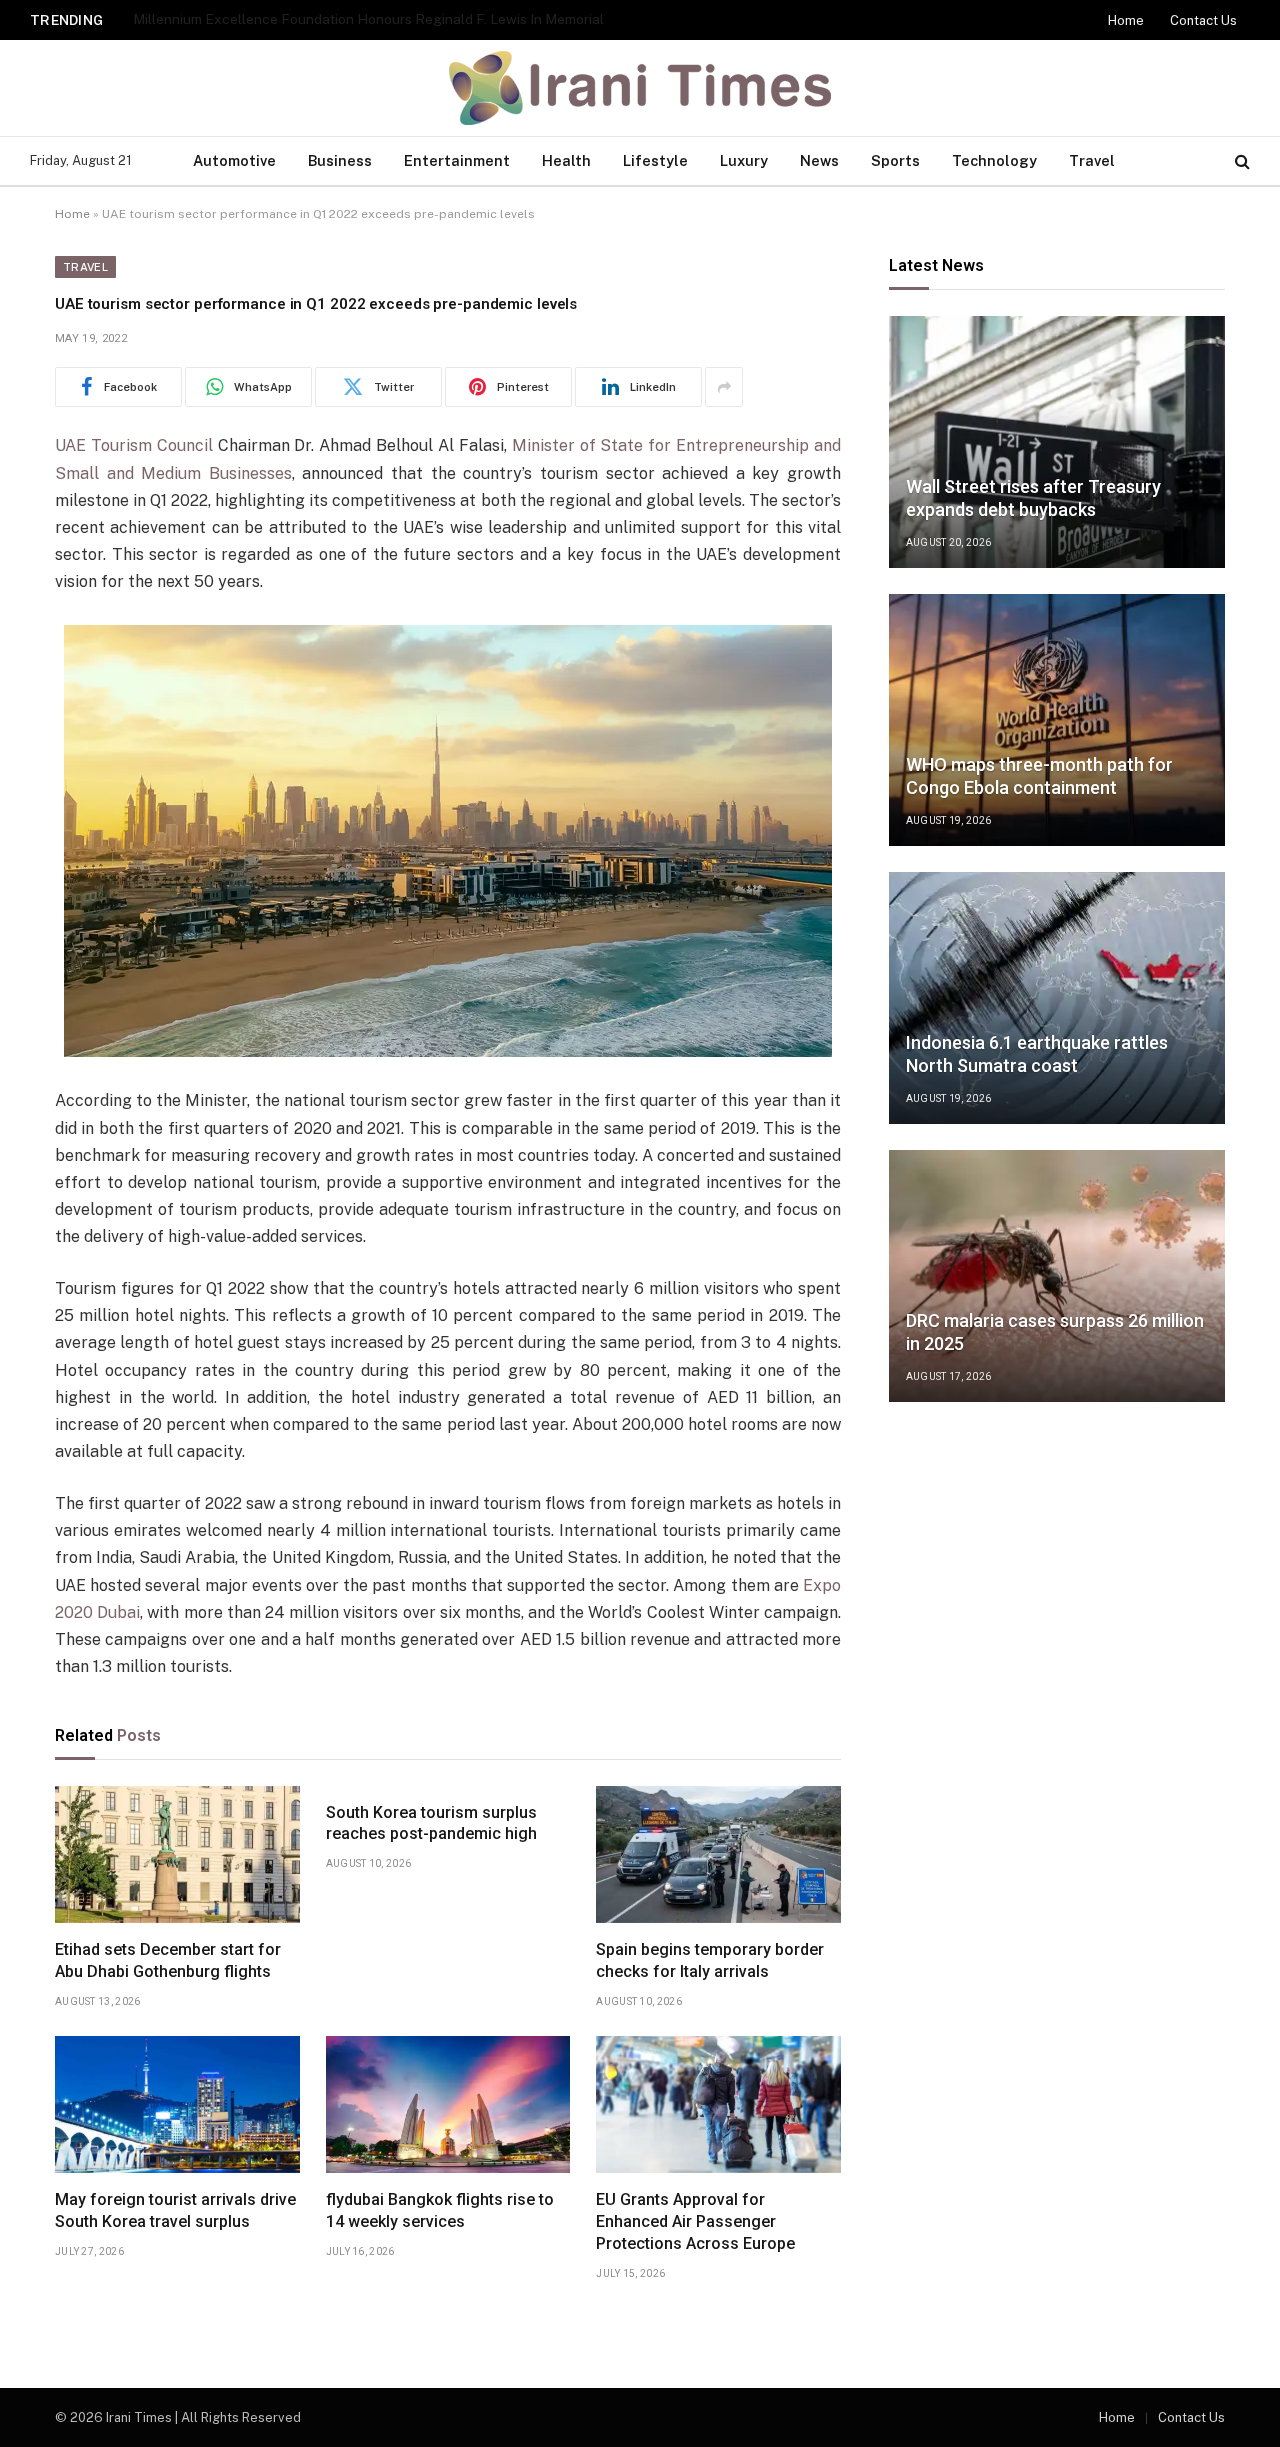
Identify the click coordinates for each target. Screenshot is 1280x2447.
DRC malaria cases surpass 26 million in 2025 (1055, 1332)
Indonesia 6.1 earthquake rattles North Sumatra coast (1037, 1054)
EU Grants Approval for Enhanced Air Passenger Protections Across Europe (695, 2221)
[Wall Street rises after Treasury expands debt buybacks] (1057, 442)
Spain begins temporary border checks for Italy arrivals (710, 1960)
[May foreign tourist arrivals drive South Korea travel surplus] (177, 2105)
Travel (1092, 160)
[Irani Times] (640, 88)
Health (566, 160)
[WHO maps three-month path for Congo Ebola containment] (1057, 720)
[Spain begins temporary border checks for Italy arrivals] (718, 1855)
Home (1134, 20)
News (819, 160)
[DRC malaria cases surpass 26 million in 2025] (1057, 1276)
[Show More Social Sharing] (724, 387)
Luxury (744, 160)
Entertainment (457, 160)
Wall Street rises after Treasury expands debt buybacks (1033, 498)
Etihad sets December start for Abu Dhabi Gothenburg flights (168, 1960)
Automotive (234, 160)
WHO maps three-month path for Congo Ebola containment (1039, 776)
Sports (895, 160)
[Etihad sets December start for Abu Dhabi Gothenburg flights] (177, 1855)
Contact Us (1202, 20)
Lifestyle (655, 160)
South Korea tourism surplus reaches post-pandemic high (431, 1823)
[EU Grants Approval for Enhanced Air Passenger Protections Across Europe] (718, 2105)
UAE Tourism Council (134, 445)
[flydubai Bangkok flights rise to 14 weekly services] (448, 2105)
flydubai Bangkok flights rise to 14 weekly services (440, 2210)
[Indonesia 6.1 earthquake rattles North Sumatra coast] (1057, 998)
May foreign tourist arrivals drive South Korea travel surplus (175, 2210)
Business (340, 160)
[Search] (1240, 161)
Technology (994, 160)
